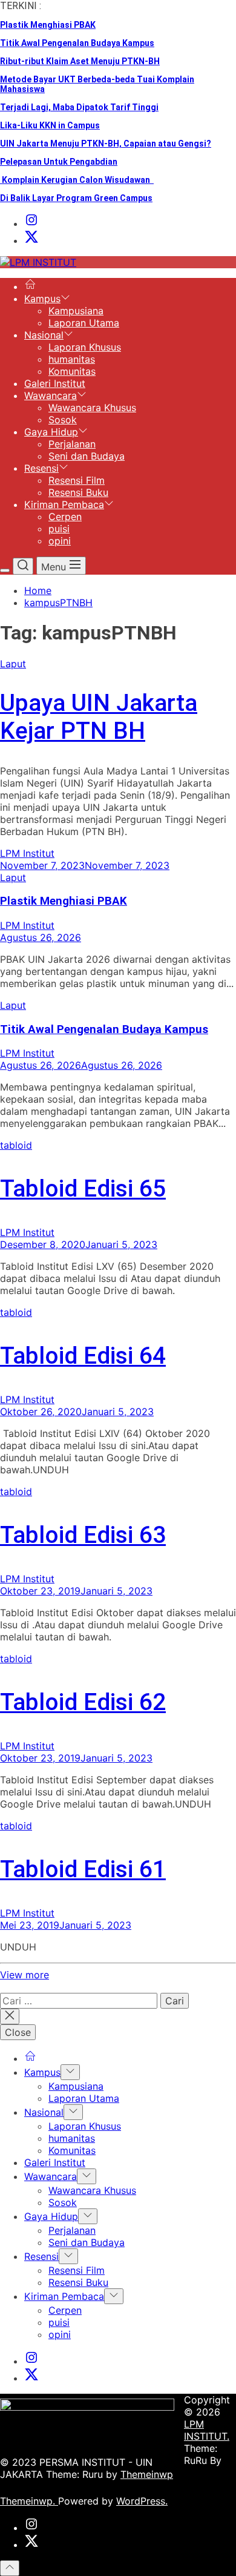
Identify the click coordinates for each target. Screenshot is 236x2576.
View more (25, 1975)
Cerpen (65, 517)
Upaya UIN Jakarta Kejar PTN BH (99, 717)
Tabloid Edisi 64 (83, 1356)
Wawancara (51, 395)
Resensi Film (77, 480)
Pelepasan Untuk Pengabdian (59, 162)
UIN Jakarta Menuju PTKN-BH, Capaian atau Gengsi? (106, 144)
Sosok (63, 420)
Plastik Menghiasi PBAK (48, 25)
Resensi (41, 468)
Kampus (42, 299)
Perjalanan (72, 444)
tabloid (16, 1145)
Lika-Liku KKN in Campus (50, 125)
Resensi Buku (78, 492)
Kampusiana (76, 311)
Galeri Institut (55, 383)
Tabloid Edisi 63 (83, 1535)
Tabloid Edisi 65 (83, 1189)
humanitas (72, 359)
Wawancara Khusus (92, 408)
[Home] (30, 286)
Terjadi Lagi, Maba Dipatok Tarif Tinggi (79, 107)
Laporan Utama (84, 323)
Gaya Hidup (51, 432)
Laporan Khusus (85, 347)
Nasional (44, 335)
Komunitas (72, 371)
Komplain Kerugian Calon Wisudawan (77, 180)
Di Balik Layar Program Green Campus (76, 198)
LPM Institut (27, 853)
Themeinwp (147, 2474)
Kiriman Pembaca (64, 504)
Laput (13, 664)
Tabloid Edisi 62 (83, 1702)
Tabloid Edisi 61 (83, 1869)
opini (60, 541)
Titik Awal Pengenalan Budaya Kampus (77, 43)
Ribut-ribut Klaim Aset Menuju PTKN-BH (80, 61)
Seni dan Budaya (87, 456)
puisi (59, 529)
